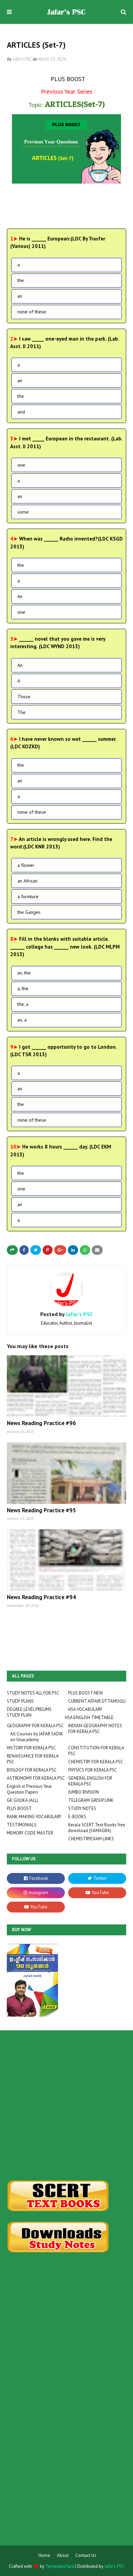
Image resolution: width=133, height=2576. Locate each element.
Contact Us (86, 2555)
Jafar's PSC (22, 59)
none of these (32, 312)
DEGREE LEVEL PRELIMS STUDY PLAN (29, 1712)
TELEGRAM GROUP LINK (91, 1800)
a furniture (28, 896)
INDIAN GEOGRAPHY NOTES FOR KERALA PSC (95, 1729)
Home (44, 2555)
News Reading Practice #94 (41, 1597)
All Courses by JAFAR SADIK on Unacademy (37, 1737)
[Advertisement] (66, 2105)
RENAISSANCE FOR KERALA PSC (33, 1759)
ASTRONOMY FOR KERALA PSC (36, 1778)
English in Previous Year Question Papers (29, 1789)
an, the (24, 973)
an (20, 296)
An (20, 596)
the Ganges (29, 912)
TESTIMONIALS (22, 1825)
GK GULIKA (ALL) (23, 1800)
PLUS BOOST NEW (86, 1693)
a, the (23, 988)
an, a (22, 1020)
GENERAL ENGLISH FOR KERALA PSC (90, 1781)
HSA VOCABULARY (85, 1709)
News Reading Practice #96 (41, 1423)
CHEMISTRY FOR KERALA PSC (96, 1762)
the (21, 280)
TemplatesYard (60, 2566)
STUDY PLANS (20, 1701)
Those (24, 697)
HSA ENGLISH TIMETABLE (89, 1718)
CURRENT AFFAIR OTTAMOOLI (97, 1701)
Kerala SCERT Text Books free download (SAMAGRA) (97, 1828)
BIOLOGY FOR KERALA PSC (32, 1770)
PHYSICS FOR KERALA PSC (93, 1770)
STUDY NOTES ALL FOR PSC (33, 1693)
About (63, 2555)
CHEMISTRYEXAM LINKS (91, 1839)
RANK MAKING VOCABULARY (34, 1817)
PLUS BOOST (19, 1808)
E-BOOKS (77, 1817)
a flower (26, 865)
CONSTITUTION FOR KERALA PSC (96, 1751)
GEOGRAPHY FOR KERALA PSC (35, 1726)
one (21, 465)
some (23, 512)
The (21, 712)
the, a (23, 1004)
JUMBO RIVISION (84, 1792)
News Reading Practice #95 (41, 1510)
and (21, 412)
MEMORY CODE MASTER (30, 1833)
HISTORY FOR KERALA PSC (31, 1748)
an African (27, 881)
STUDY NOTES (82, 1808)
